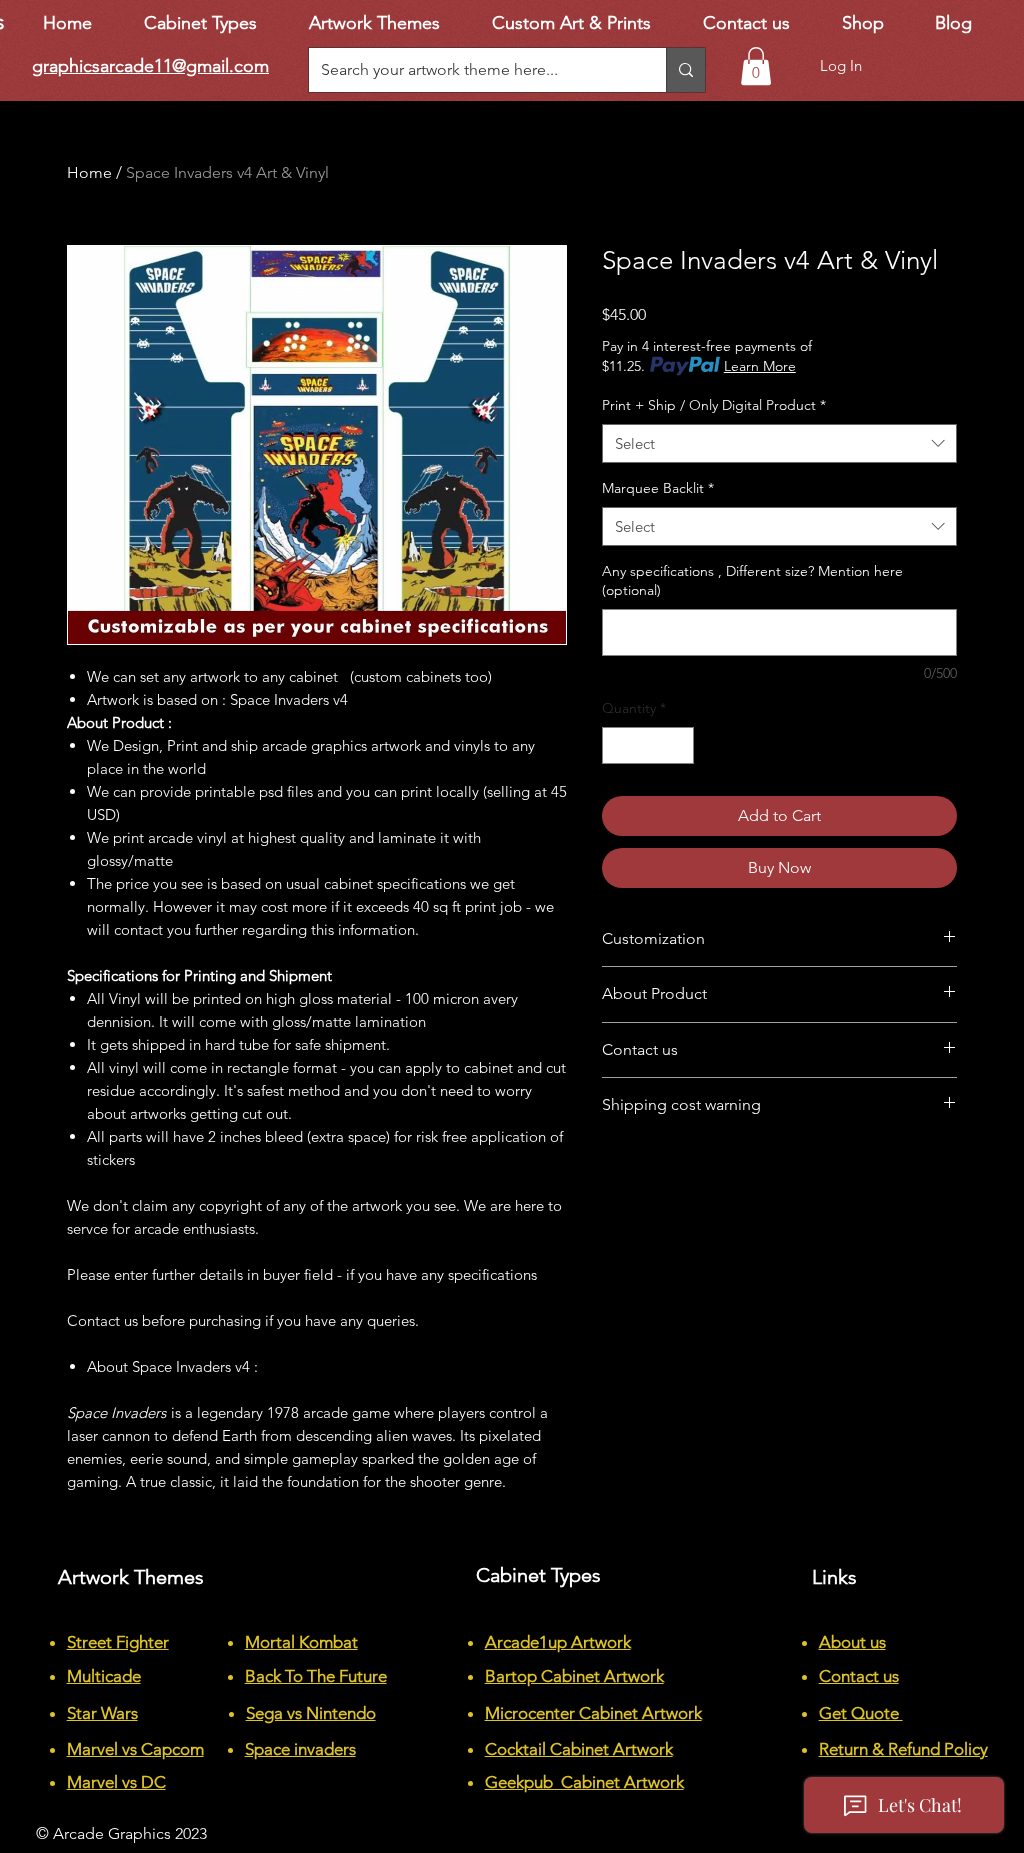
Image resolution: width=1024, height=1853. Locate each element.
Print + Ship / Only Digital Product (714, 405)
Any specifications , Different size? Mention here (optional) (752, 581)
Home (89, 172)
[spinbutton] (648, 745)
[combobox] (779, 443)
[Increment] (678, 745)
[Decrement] (617, 745)
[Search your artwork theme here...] (685, 70)
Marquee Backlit (658, 488)
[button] (756, 66)
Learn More (760, 366)
